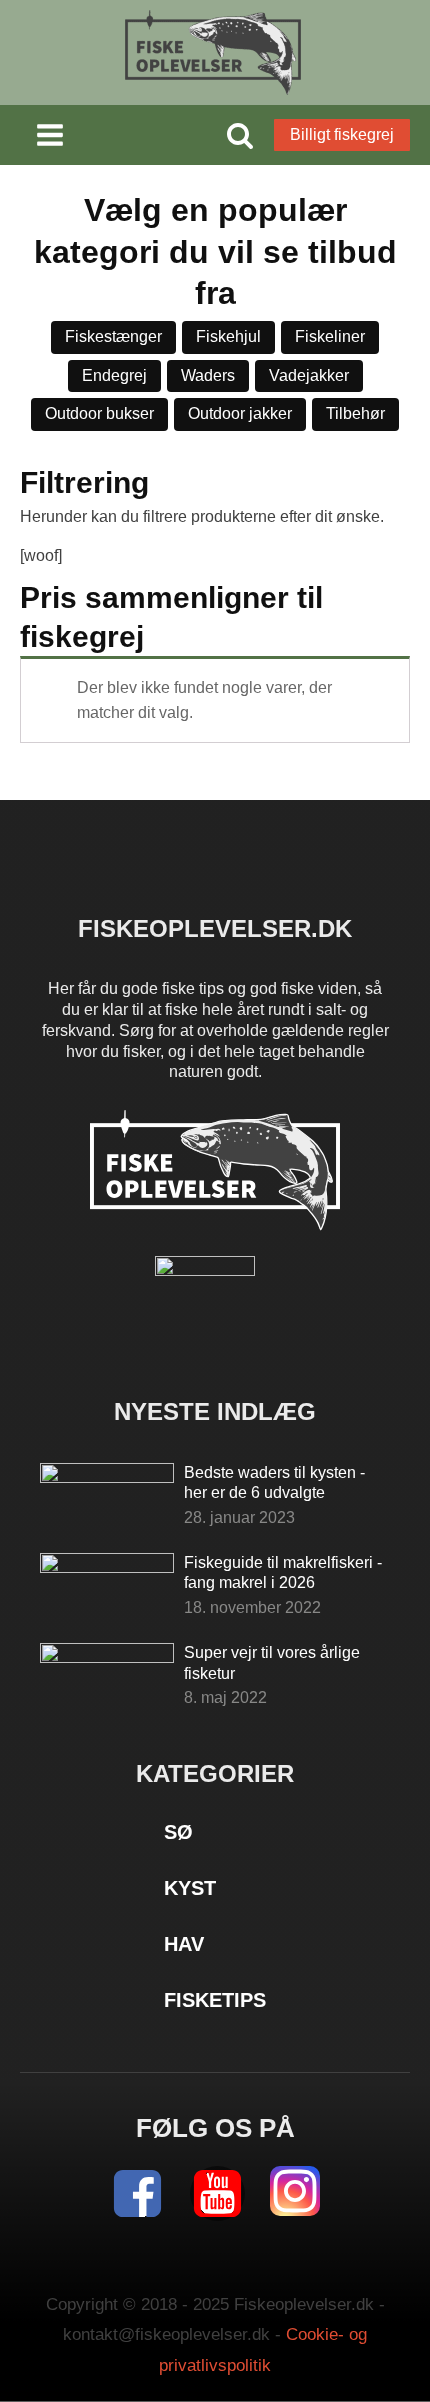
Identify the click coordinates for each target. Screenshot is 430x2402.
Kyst (190, 1888)
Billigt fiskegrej (342, 134)
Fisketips (215, 2000)
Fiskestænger (113, 336)
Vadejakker (309, 375)
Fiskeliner (330, 336)
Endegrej (114, 375)
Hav (184, 1944)
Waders (208, 375)
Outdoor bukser (99, 413)
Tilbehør (355, 413)
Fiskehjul (228, 336)
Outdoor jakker (240, 413)
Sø (178, 1832)
